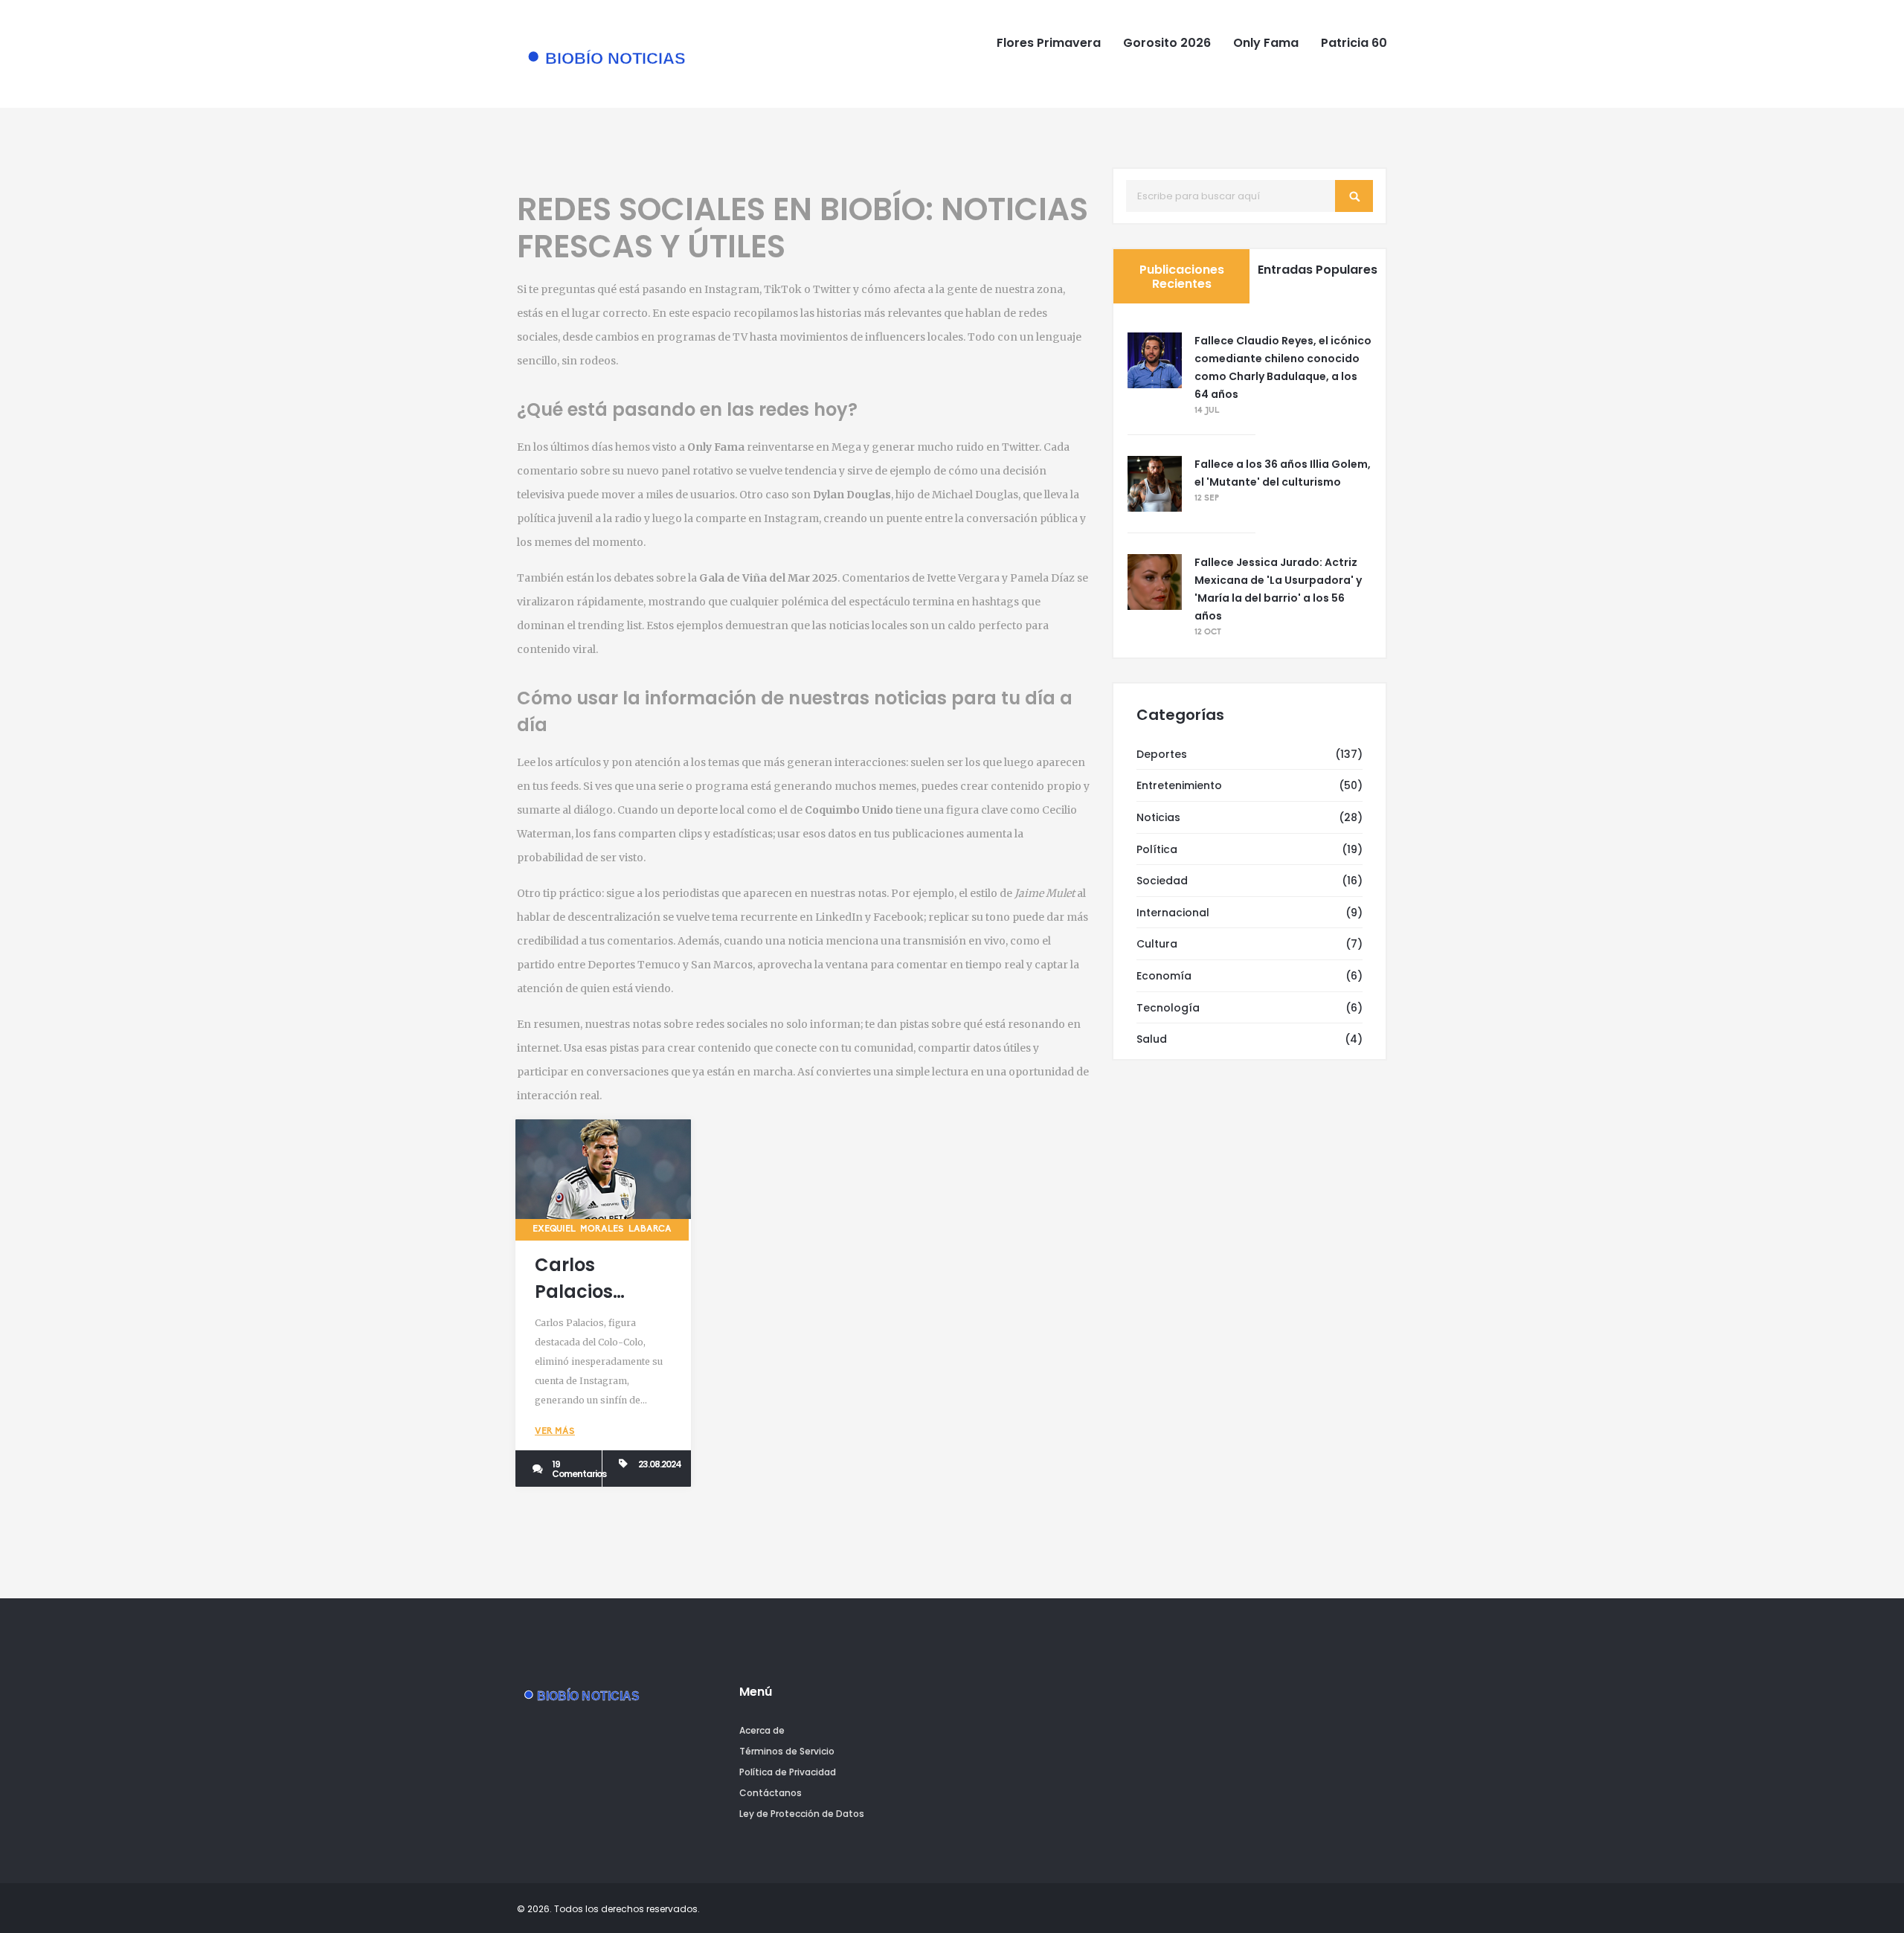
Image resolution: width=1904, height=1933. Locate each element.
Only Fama (1266, 43)
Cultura (1157, 944)
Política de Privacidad (788, 1772)
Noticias (1158, 817)
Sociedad (1162, 881)
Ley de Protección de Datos (802, 1814)
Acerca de (762, 1730)
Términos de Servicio (787, 1751)
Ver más (555, 1432)
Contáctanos (771, 1793)
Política (1157, 849)
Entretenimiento (1179, 785)
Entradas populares (1318, 270)
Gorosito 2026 (1167, 43)
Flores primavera (1049, 43)
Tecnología (1168, 1008)
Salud (1152, 1039)
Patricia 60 (1354, 43)
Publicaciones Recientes (1182, 277)
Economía (1164, 976)
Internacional (1173, 913)
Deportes (1162, 754)
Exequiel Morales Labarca (602, 1229)
